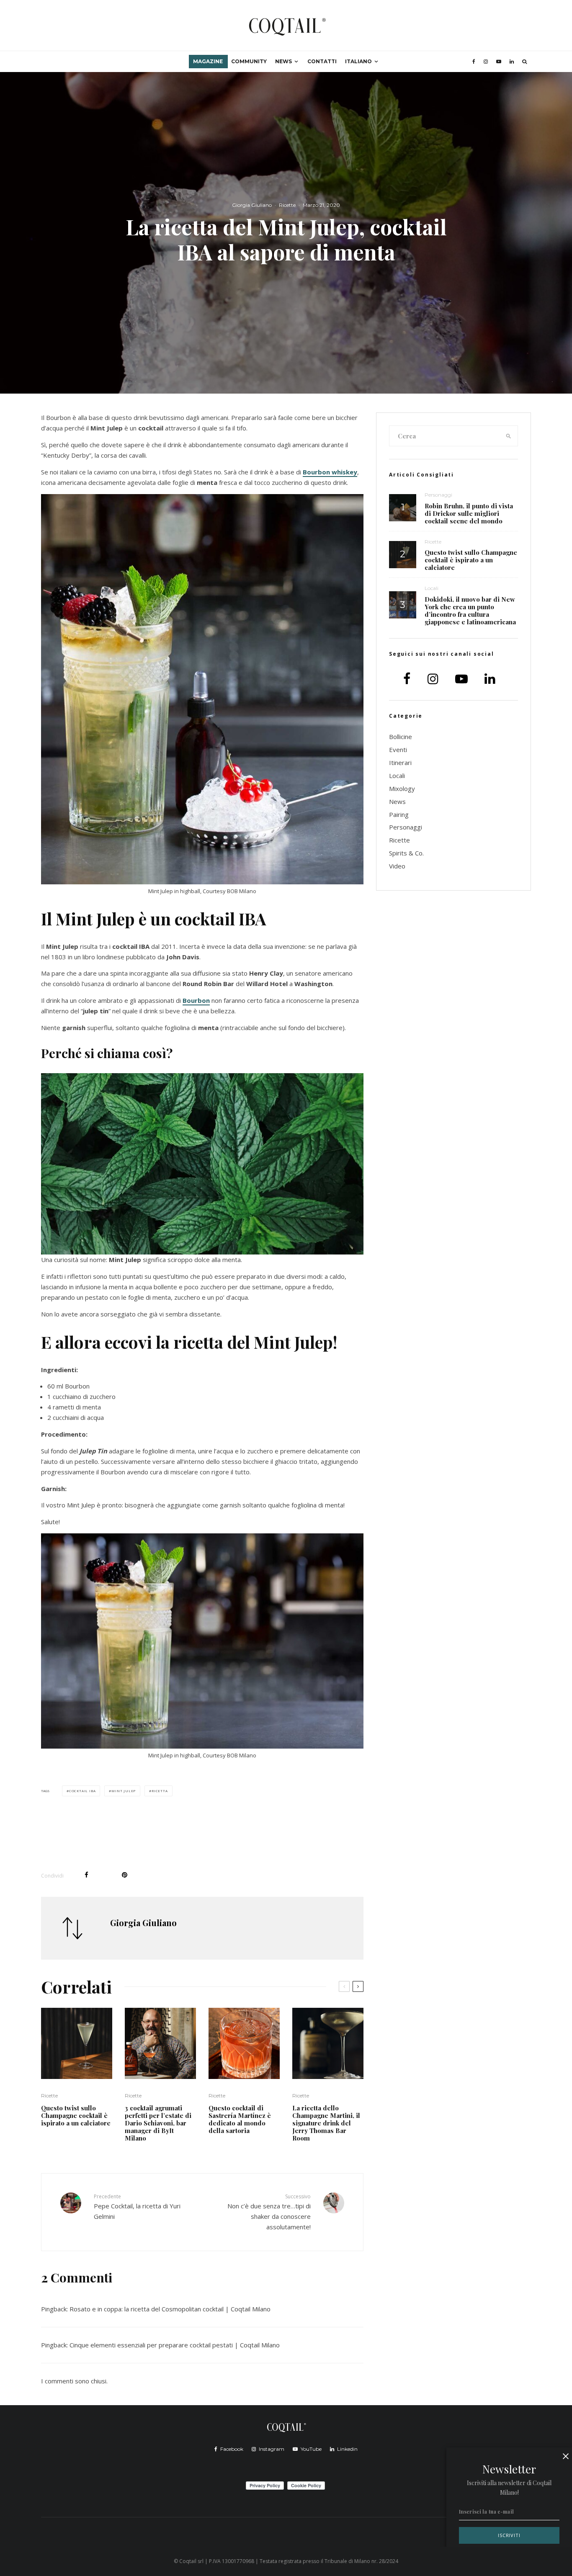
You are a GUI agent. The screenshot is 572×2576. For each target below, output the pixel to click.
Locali (432, 588)
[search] (509, 436)
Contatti (322, 61)
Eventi (398, 750)
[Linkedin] (512, 62)
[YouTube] (499, 62)
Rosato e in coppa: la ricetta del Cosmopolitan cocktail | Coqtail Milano (170, 2309)
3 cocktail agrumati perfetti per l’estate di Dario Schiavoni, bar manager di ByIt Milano (158, 2123)
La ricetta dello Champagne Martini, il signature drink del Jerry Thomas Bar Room (326, 2123)
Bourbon (196, 1000)
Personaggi (438, 495)
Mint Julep (124, 1791)
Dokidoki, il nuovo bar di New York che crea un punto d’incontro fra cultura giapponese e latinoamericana (470, 611)
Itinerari (400, 762)
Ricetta (160, 1791)
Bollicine (401, 737)
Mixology (402, 788)
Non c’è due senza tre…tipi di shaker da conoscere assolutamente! (269, 2212)
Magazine (208, 61)
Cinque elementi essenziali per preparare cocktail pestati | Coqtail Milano (175, 2345)
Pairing (399, 814)
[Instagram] (486, 62)
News (283, 61)
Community (249, 61)
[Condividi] (86, 1875)
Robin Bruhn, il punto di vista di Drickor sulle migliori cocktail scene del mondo (469, 513)
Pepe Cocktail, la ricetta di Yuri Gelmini (137, 2207)
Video (397, 866)
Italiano (358, 61)
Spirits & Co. (406, 853)
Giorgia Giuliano (252, 205)
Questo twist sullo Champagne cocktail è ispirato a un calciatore (76, 2115)
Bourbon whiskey (330, 472)
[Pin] (125, 1875)
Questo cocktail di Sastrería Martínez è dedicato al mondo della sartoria (240, 2119)
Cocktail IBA (82, 1791)
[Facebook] (474, 62)
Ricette (287, 205)
